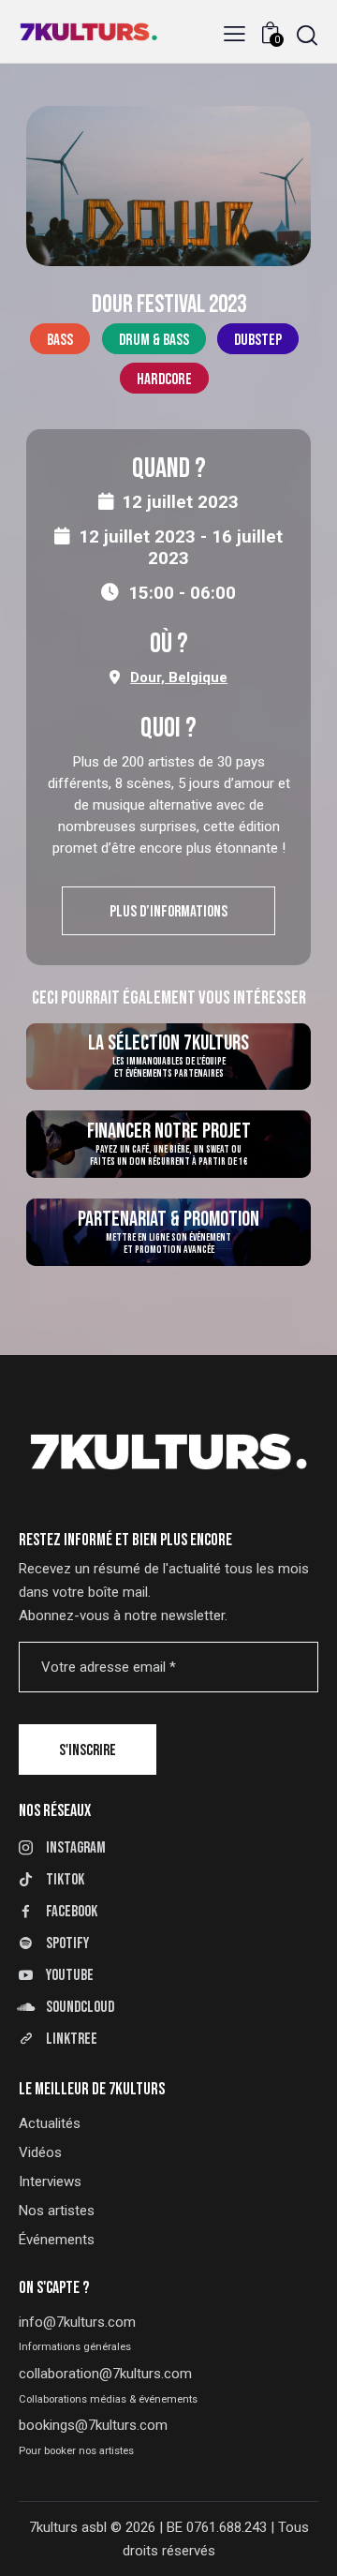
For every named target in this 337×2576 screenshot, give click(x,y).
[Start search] (307, 35)
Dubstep (258, 340)
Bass (60, 340)
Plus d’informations (168, 912)
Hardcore (164, 379)
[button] (234, 34)
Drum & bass (154, 340)
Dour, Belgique (179, 678)
